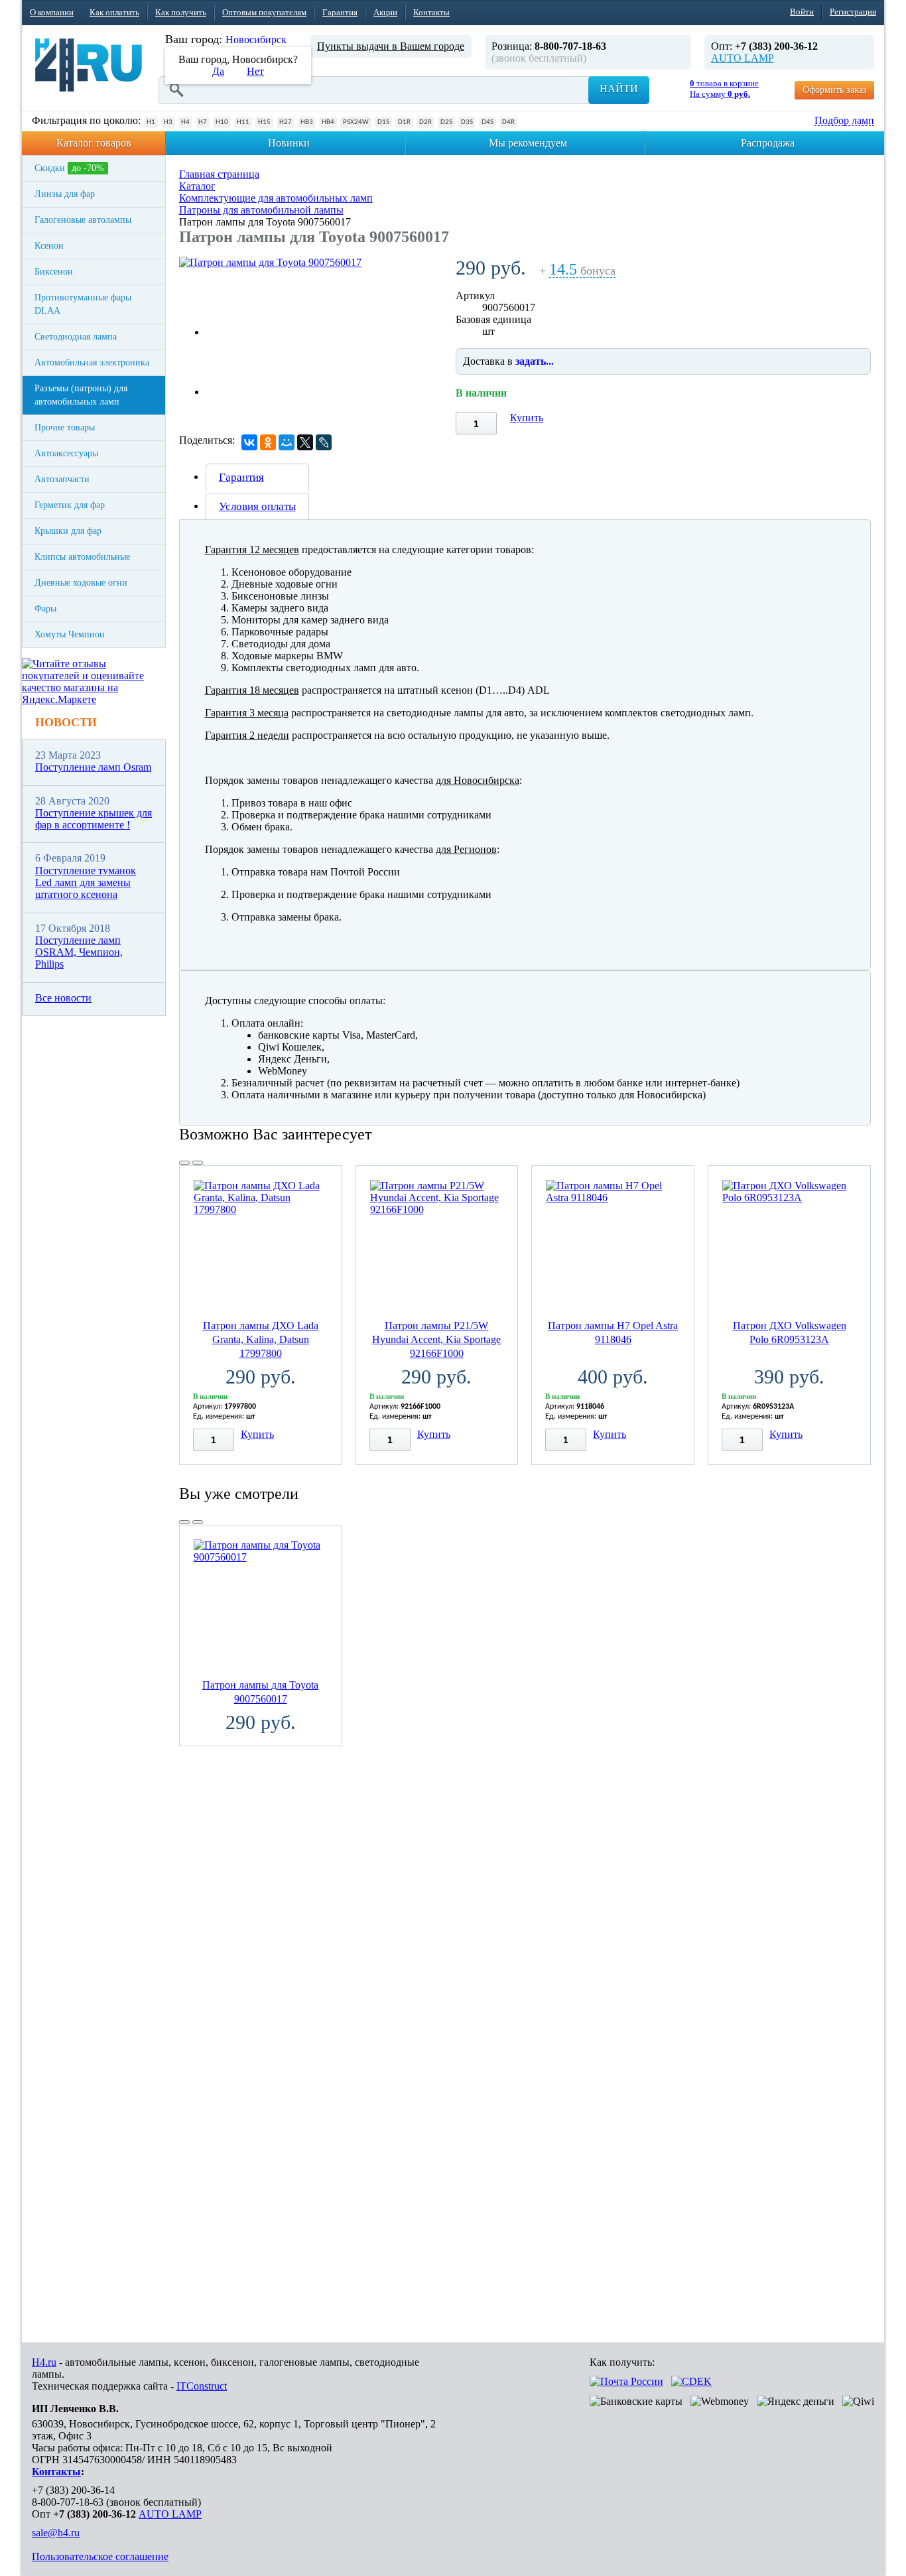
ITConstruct (202, 2386)
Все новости (63, 998)
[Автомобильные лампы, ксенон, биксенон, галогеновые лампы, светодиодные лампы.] (89, 65)
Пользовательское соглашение (100, 2556)
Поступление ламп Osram (93, 767)
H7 (203, 122)
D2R (425, 122)
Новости (66, 722)
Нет (255, 71)
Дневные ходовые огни (81, 583)
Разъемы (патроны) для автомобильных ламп (81, 395)
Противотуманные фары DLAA (83, 304)
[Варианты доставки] (626, 2381)
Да (218, 71)
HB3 (307, 122)
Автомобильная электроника (92, 362)
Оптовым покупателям (264, 12)
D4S (487, 122)
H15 (264, 122)
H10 (222, 122)
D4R (508, 122)
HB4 (328, 122)
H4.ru (44, 2362)
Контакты (431, 12)
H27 (286, 122)
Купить (527, 418)
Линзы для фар (65, 194)
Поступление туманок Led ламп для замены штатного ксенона (86, 883)
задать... (535, 361)
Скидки (69, 168)
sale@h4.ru (56, 2533)
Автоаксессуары (66, 453)
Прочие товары (65, 427)
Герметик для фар (70, 505)
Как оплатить (114, 12)
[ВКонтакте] (249, 442)
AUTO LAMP (743, 58)
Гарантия (340, 12)
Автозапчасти (62, 479)
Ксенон (49, 246)
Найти (619, 89)
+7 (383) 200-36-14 (73, 2490)
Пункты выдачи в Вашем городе (391, 46)
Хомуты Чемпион (70, 634)
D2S (446, 122)
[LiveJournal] (324, 442)
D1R (404, 122)
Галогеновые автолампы (83, 220)
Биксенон (54, 272)
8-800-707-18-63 (68, 2502)
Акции (385, 12)
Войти (802, 12)
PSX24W (356, 122)
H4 (185, 122)
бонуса (582, 271)
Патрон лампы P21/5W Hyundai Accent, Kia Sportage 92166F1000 (436, 1339)
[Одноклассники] (268, 442)
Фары (45, 609)
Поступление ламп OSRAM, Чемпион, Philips (79, 952)
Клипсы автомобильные (82, 557)
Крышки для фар (68, 531)
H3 (168, 122)
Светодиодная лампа (76, 337)
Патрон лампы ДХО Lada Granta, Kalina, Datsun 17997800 (261, 1339)
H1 (151, 122)
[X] (305, 442)
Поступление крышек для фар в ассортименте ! (94, 819)
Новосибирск (256, 39)
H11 (243, 122)
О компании (52, 12)
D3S (467, 122)
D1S (383, 122)
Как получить (181, 12)
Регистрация (853, 12)
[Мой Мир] (287, 442)
